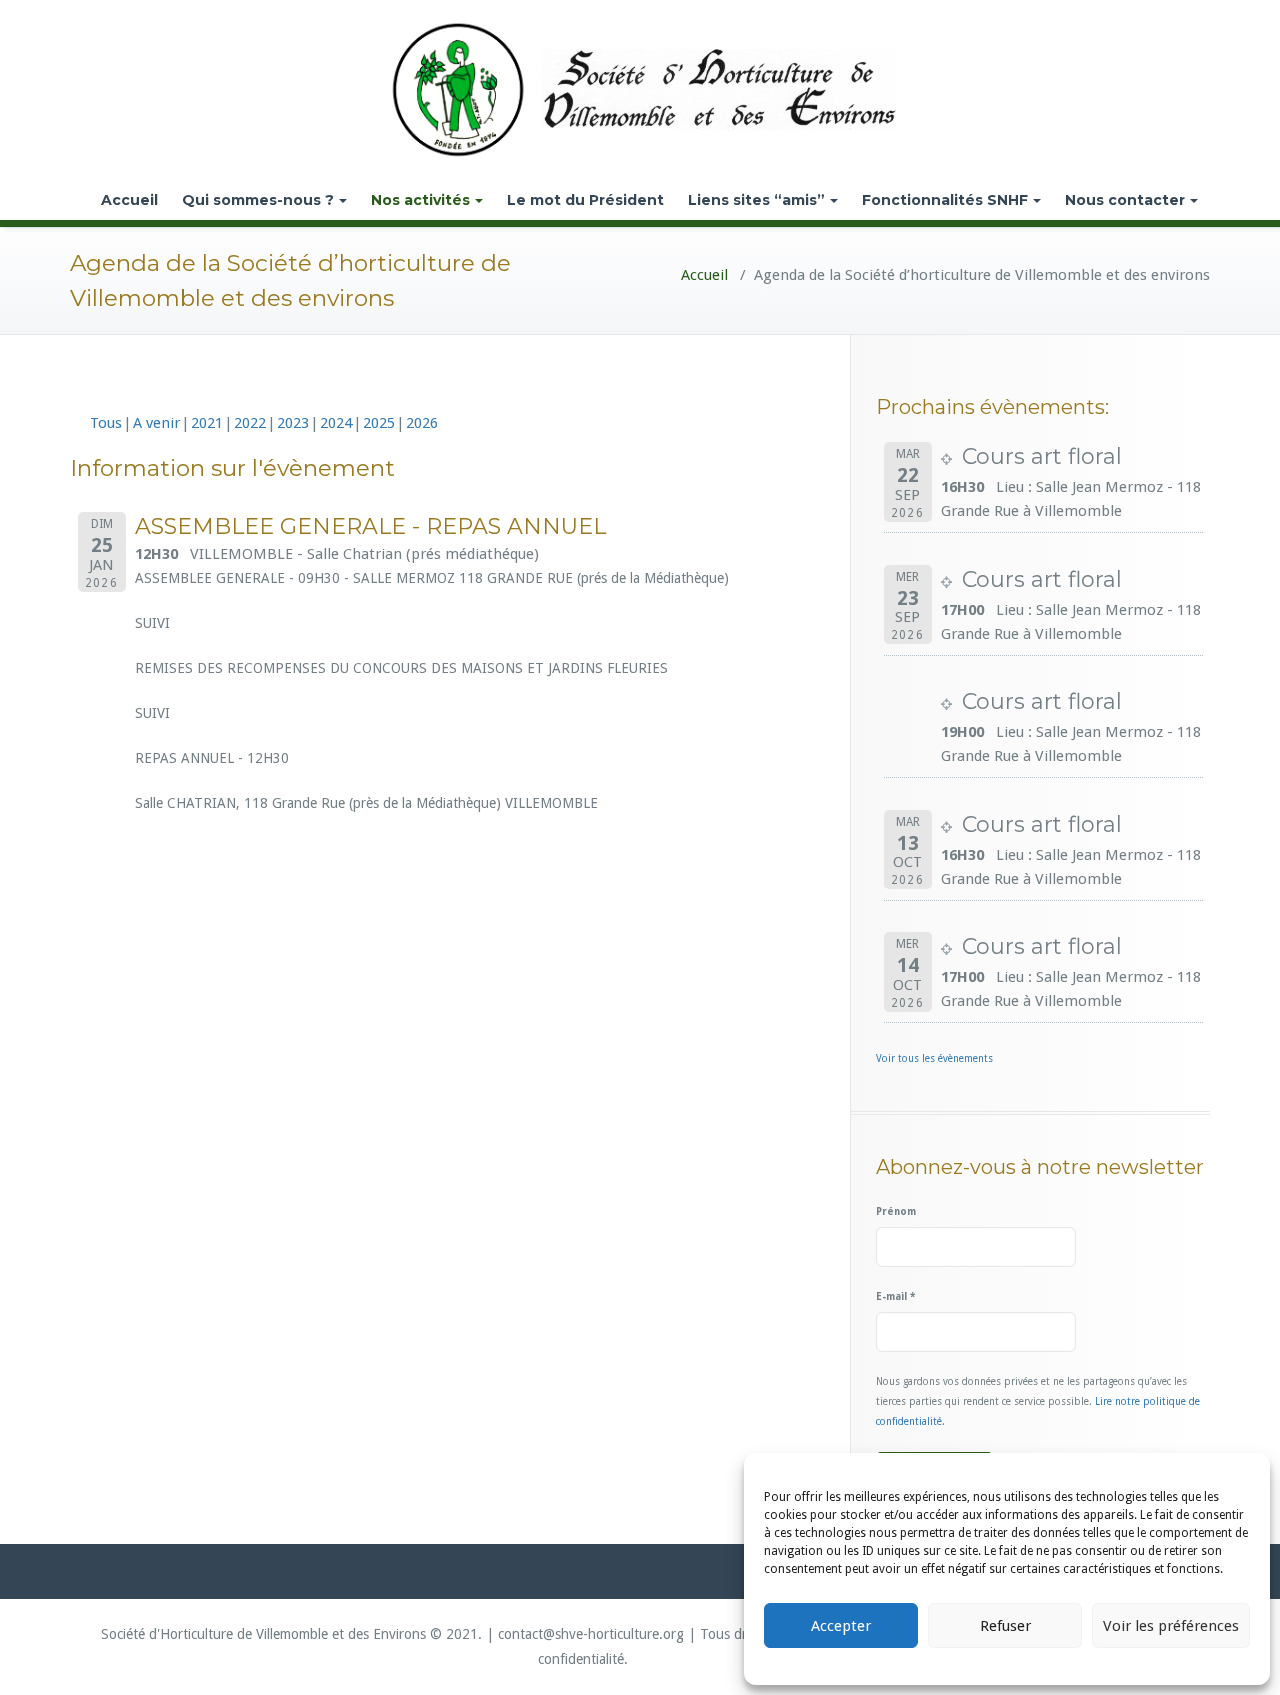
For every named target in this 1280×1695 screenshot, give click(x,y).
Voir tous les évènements (934, 1058)
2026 (422, 423)
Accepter (841, 1626)
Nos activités (420, 200)
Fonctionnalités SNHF (945, 200)
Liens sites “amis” (756, 200)
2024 (336, 423)
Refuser (1005, 1626)
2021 (207, 423)
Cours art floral (1042, 456)
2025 (379, 423)
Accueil (129, 200)
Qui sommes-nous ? (258, 200)
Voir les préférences (1171, 1626)
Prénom (896, 1211)
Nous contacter (1125, 200)
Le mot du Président (585, 200)
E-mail (895, 1296)
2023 (293, 423)
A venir (156, 423)
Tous (106, 423)
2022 (250, 423)
